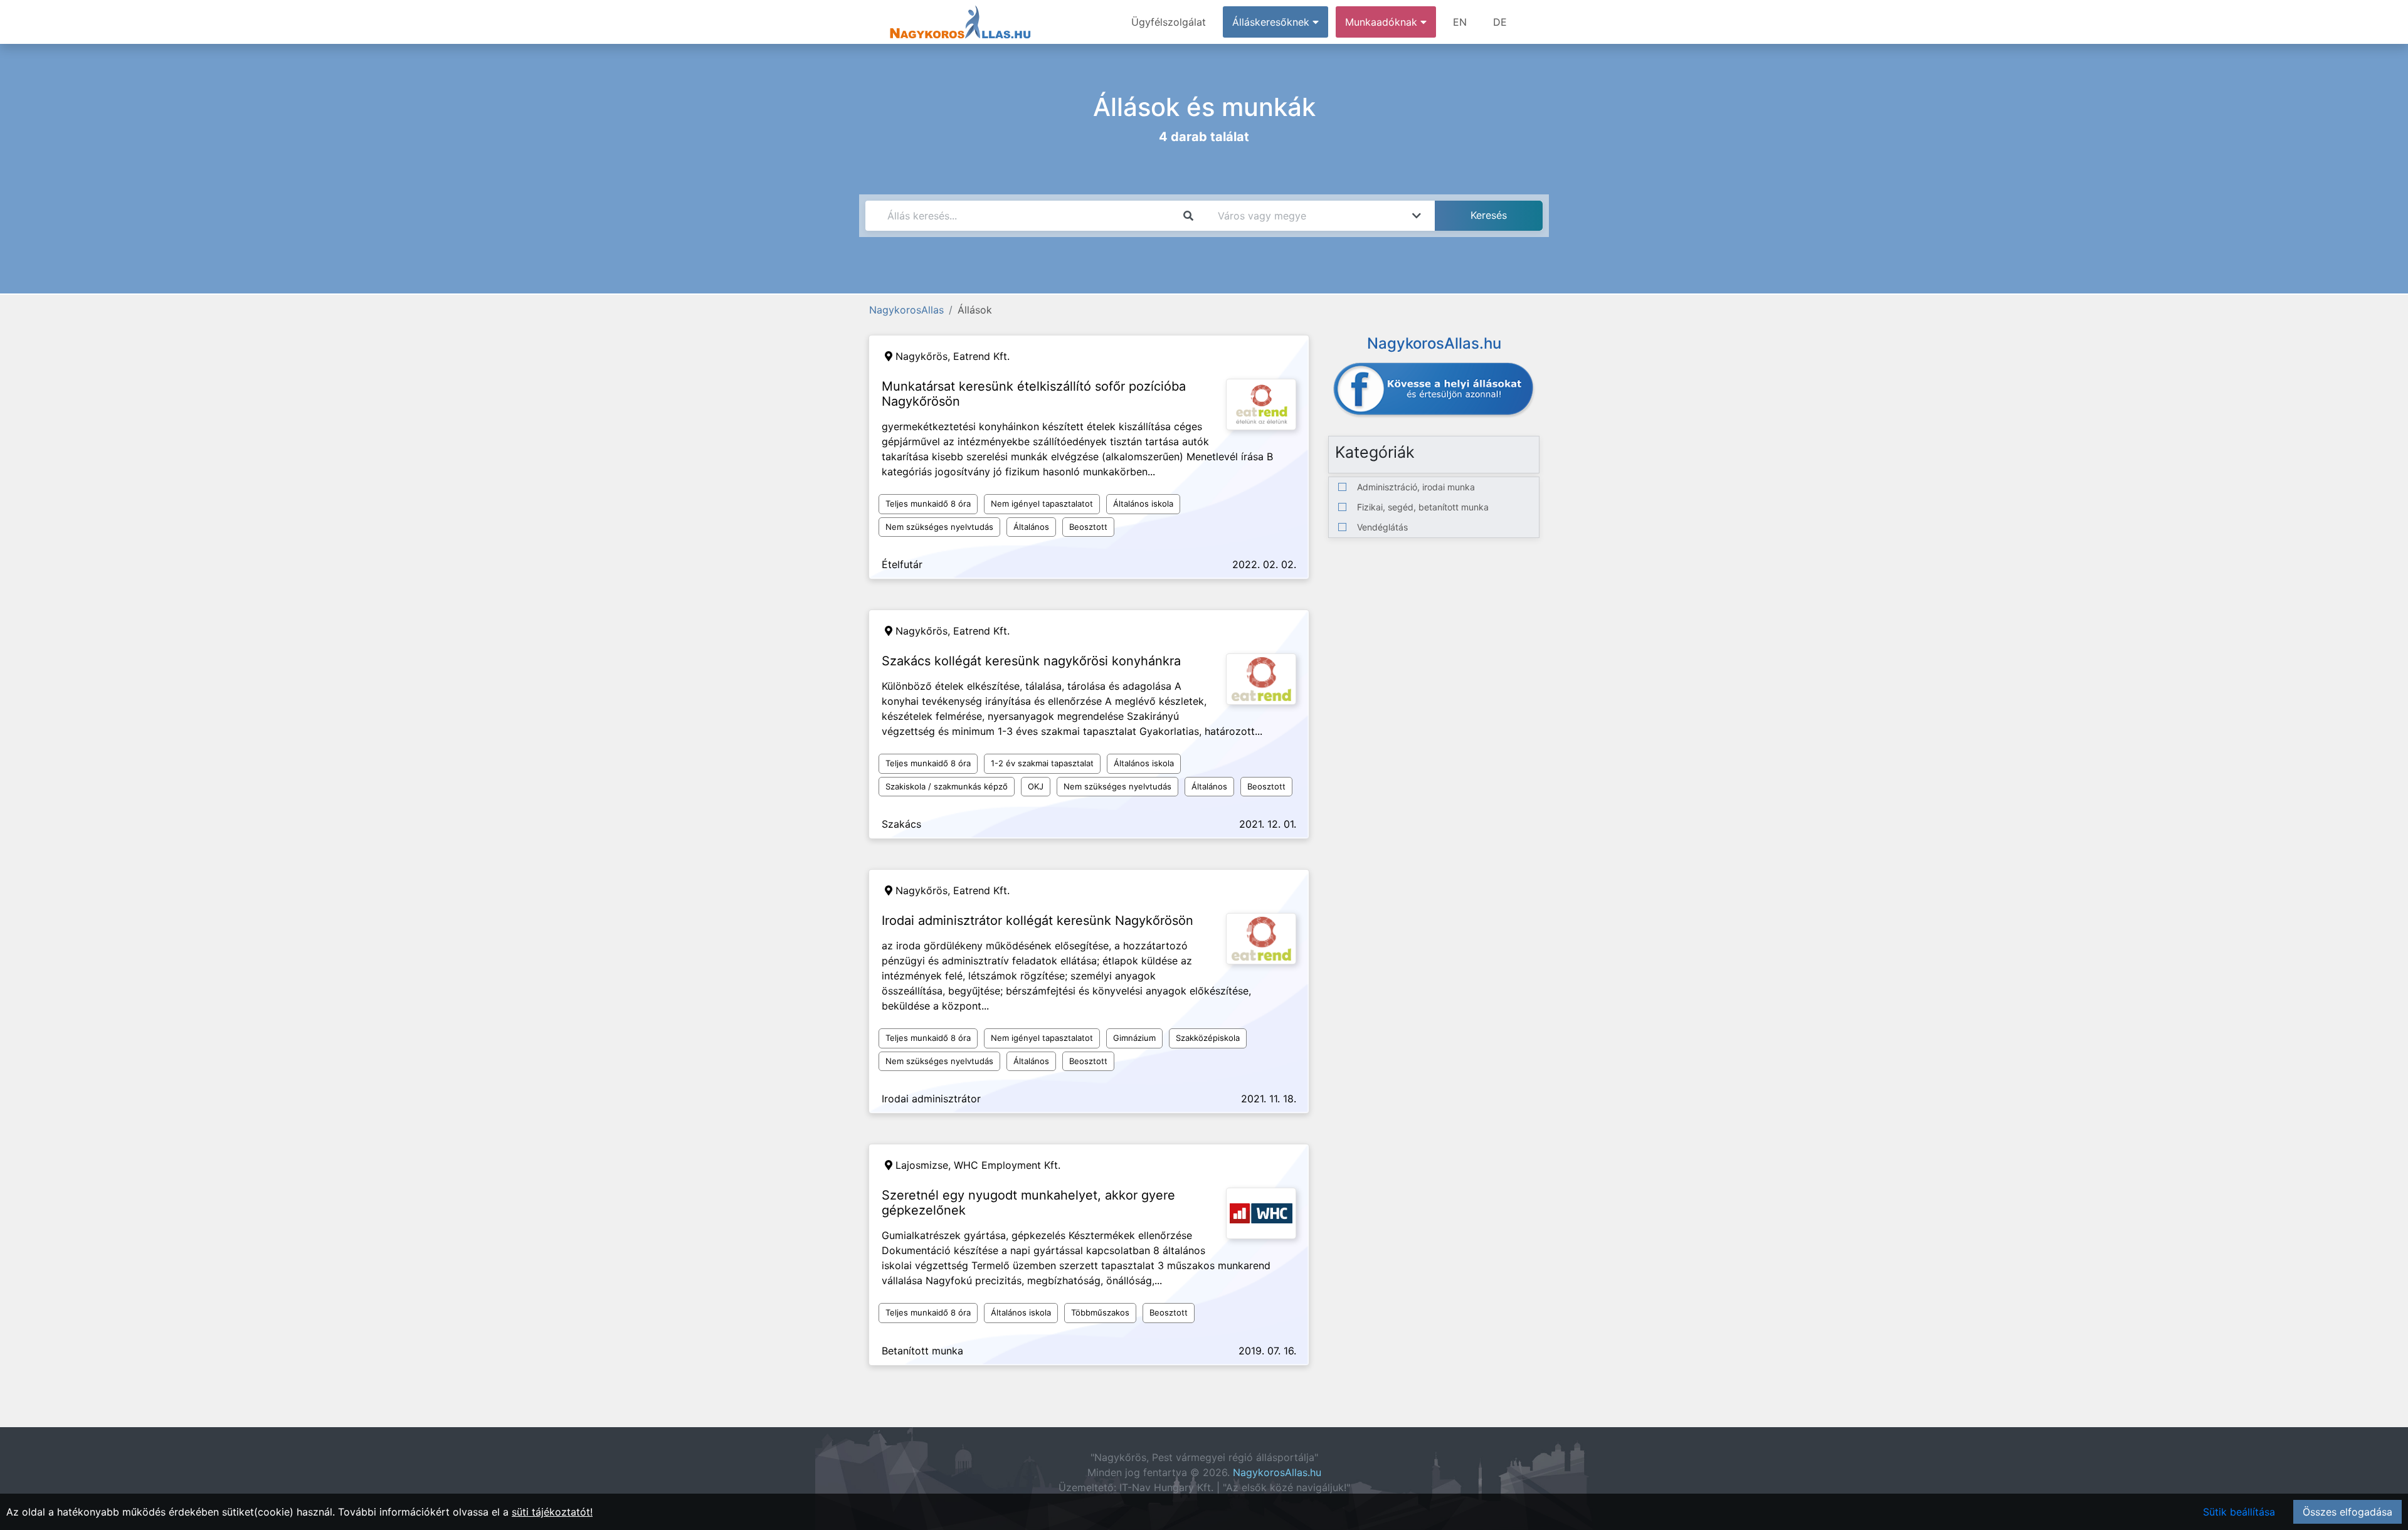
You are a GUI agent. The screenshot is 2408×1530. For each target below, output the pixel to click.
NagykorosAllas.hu (1277, 1472)
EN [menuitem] (1460, 22)
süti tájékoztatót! (552, 1512)
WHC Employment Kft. (1007, 1165)
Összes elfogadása (2347, 1512)
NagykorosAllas (906, 310)
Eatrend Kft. (981, 356)
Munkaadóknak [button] (1383, 22)
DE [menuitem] (1500, 22)
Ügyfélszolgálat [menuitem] (1169, 22)
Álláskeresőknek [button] (1272, 22)
